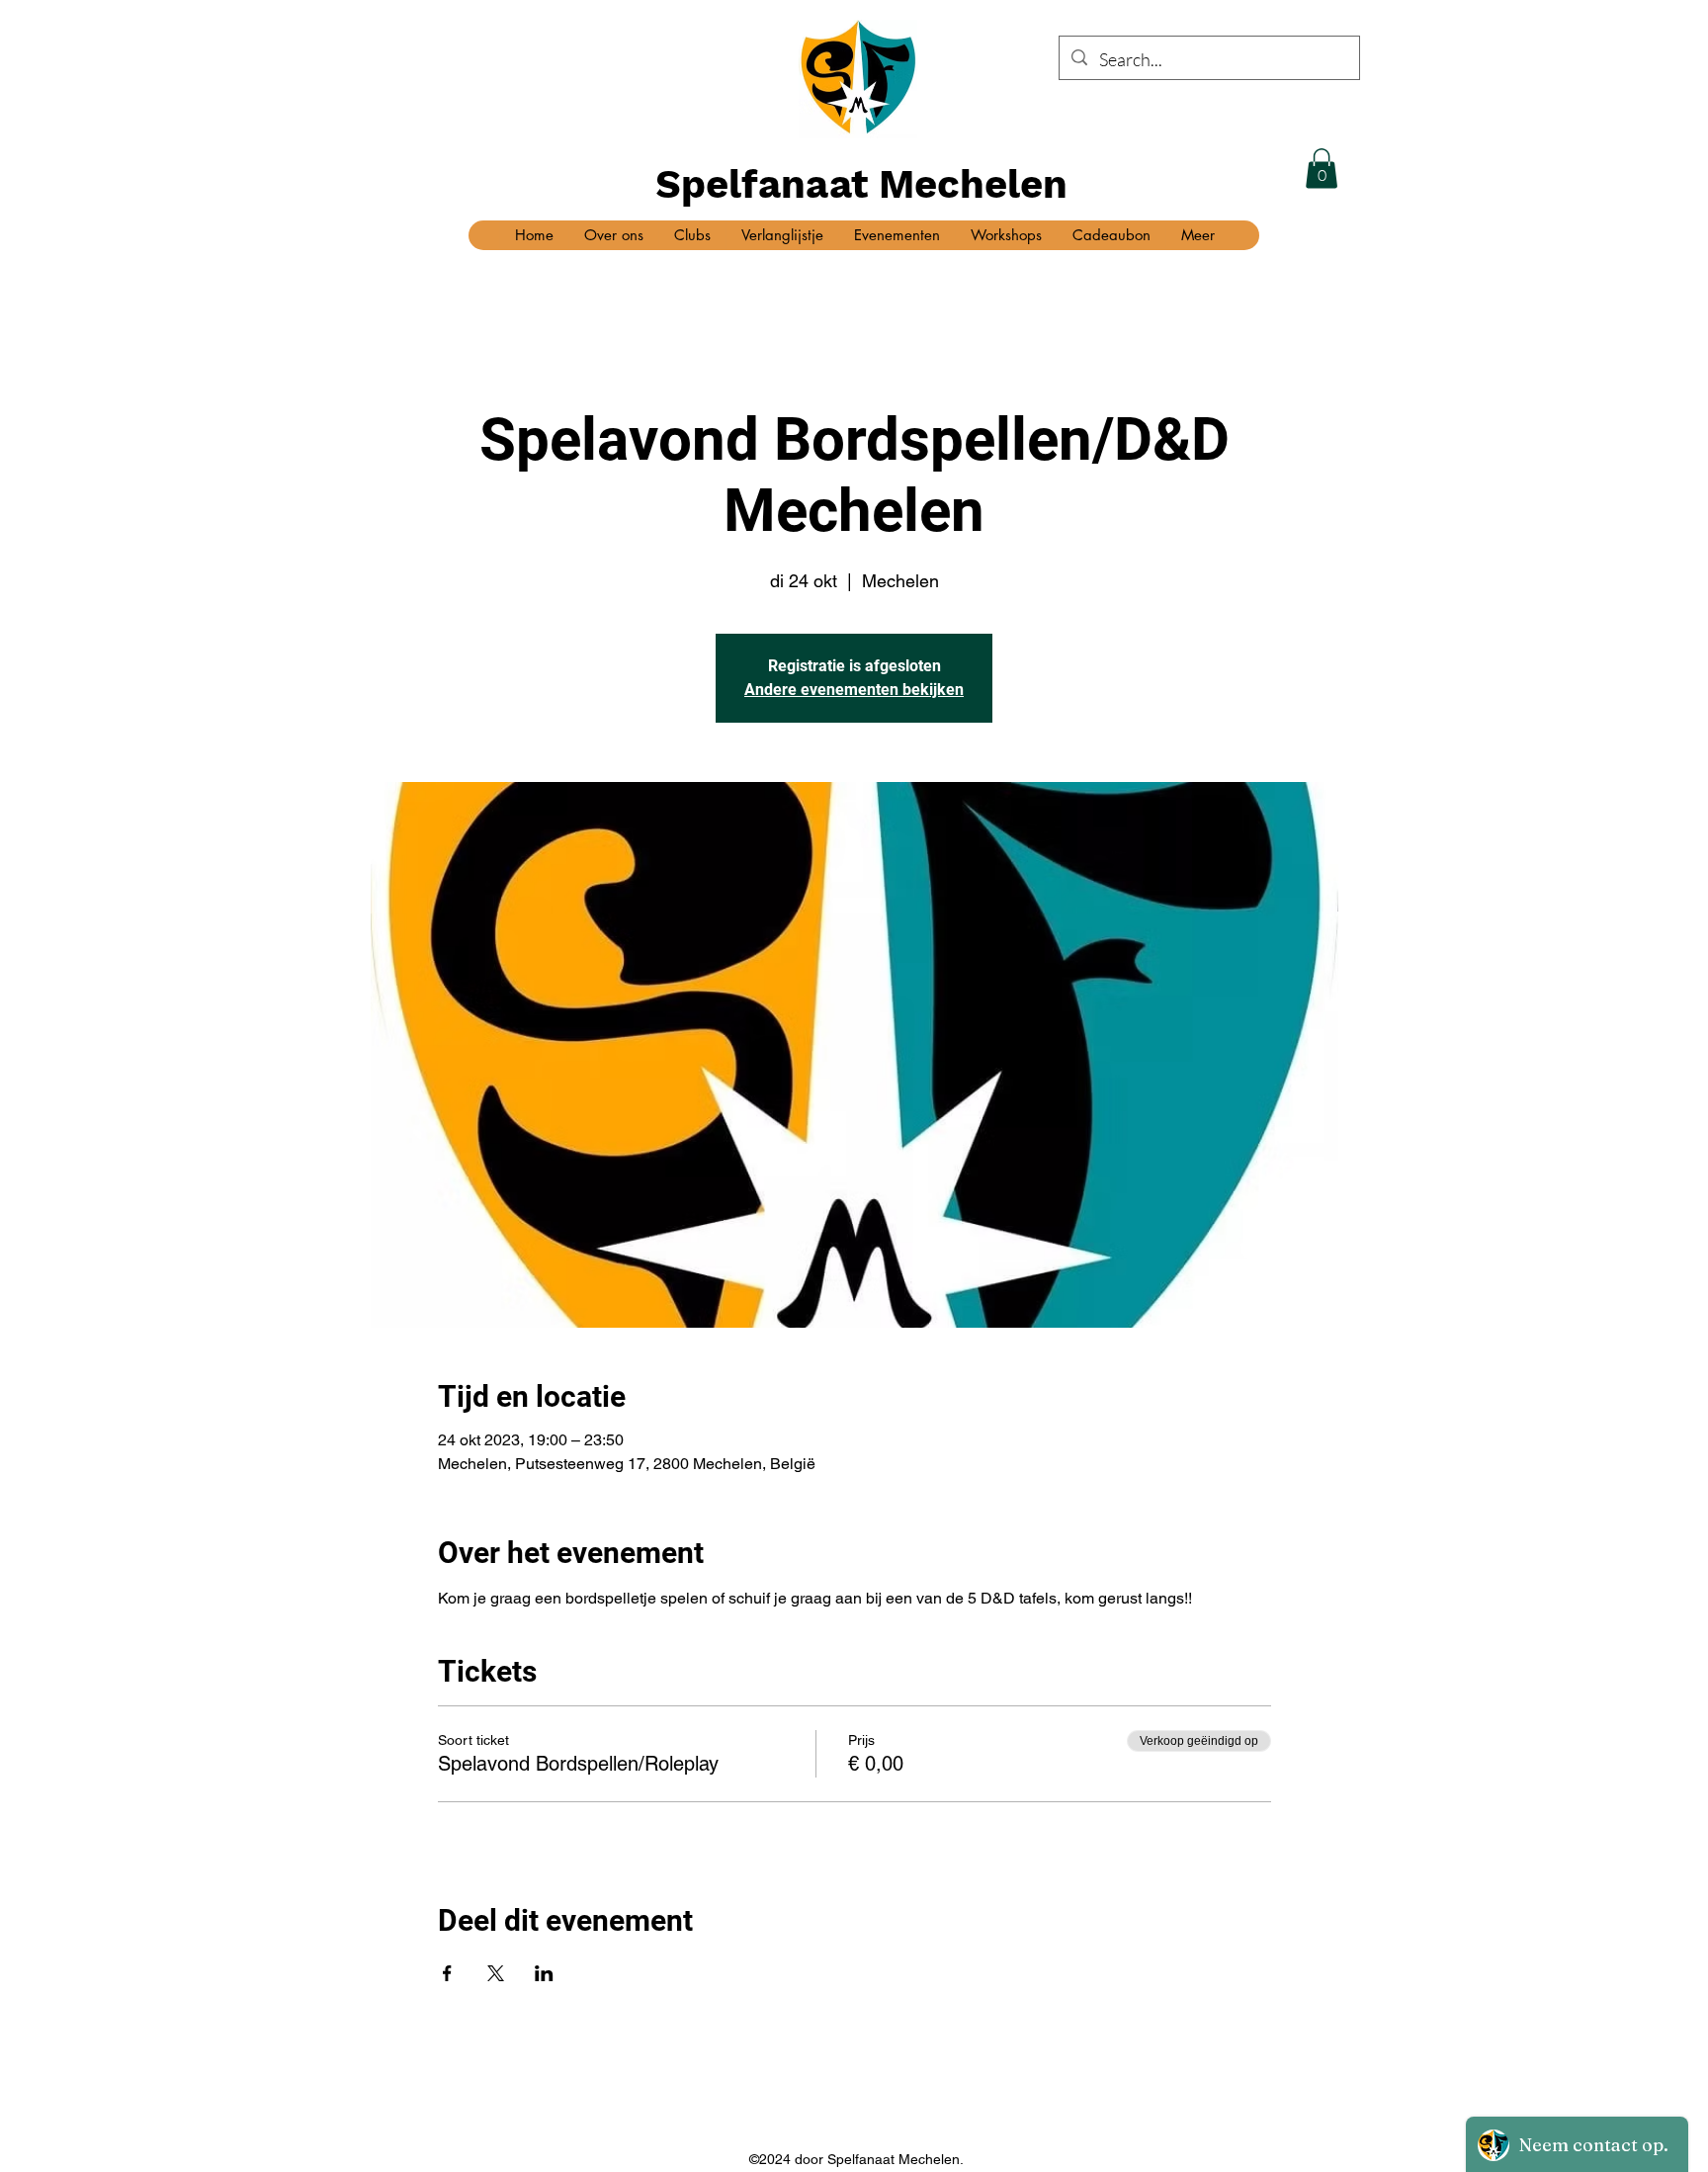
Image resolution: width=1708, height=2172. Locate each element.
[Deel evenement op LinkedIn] (544, 1973)
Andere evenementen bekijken (854, 690)
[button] (1322, 169)
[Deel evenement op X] (496, 1973)
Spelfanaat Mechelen (861, 184)
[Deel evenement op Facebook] (447, 1973)
